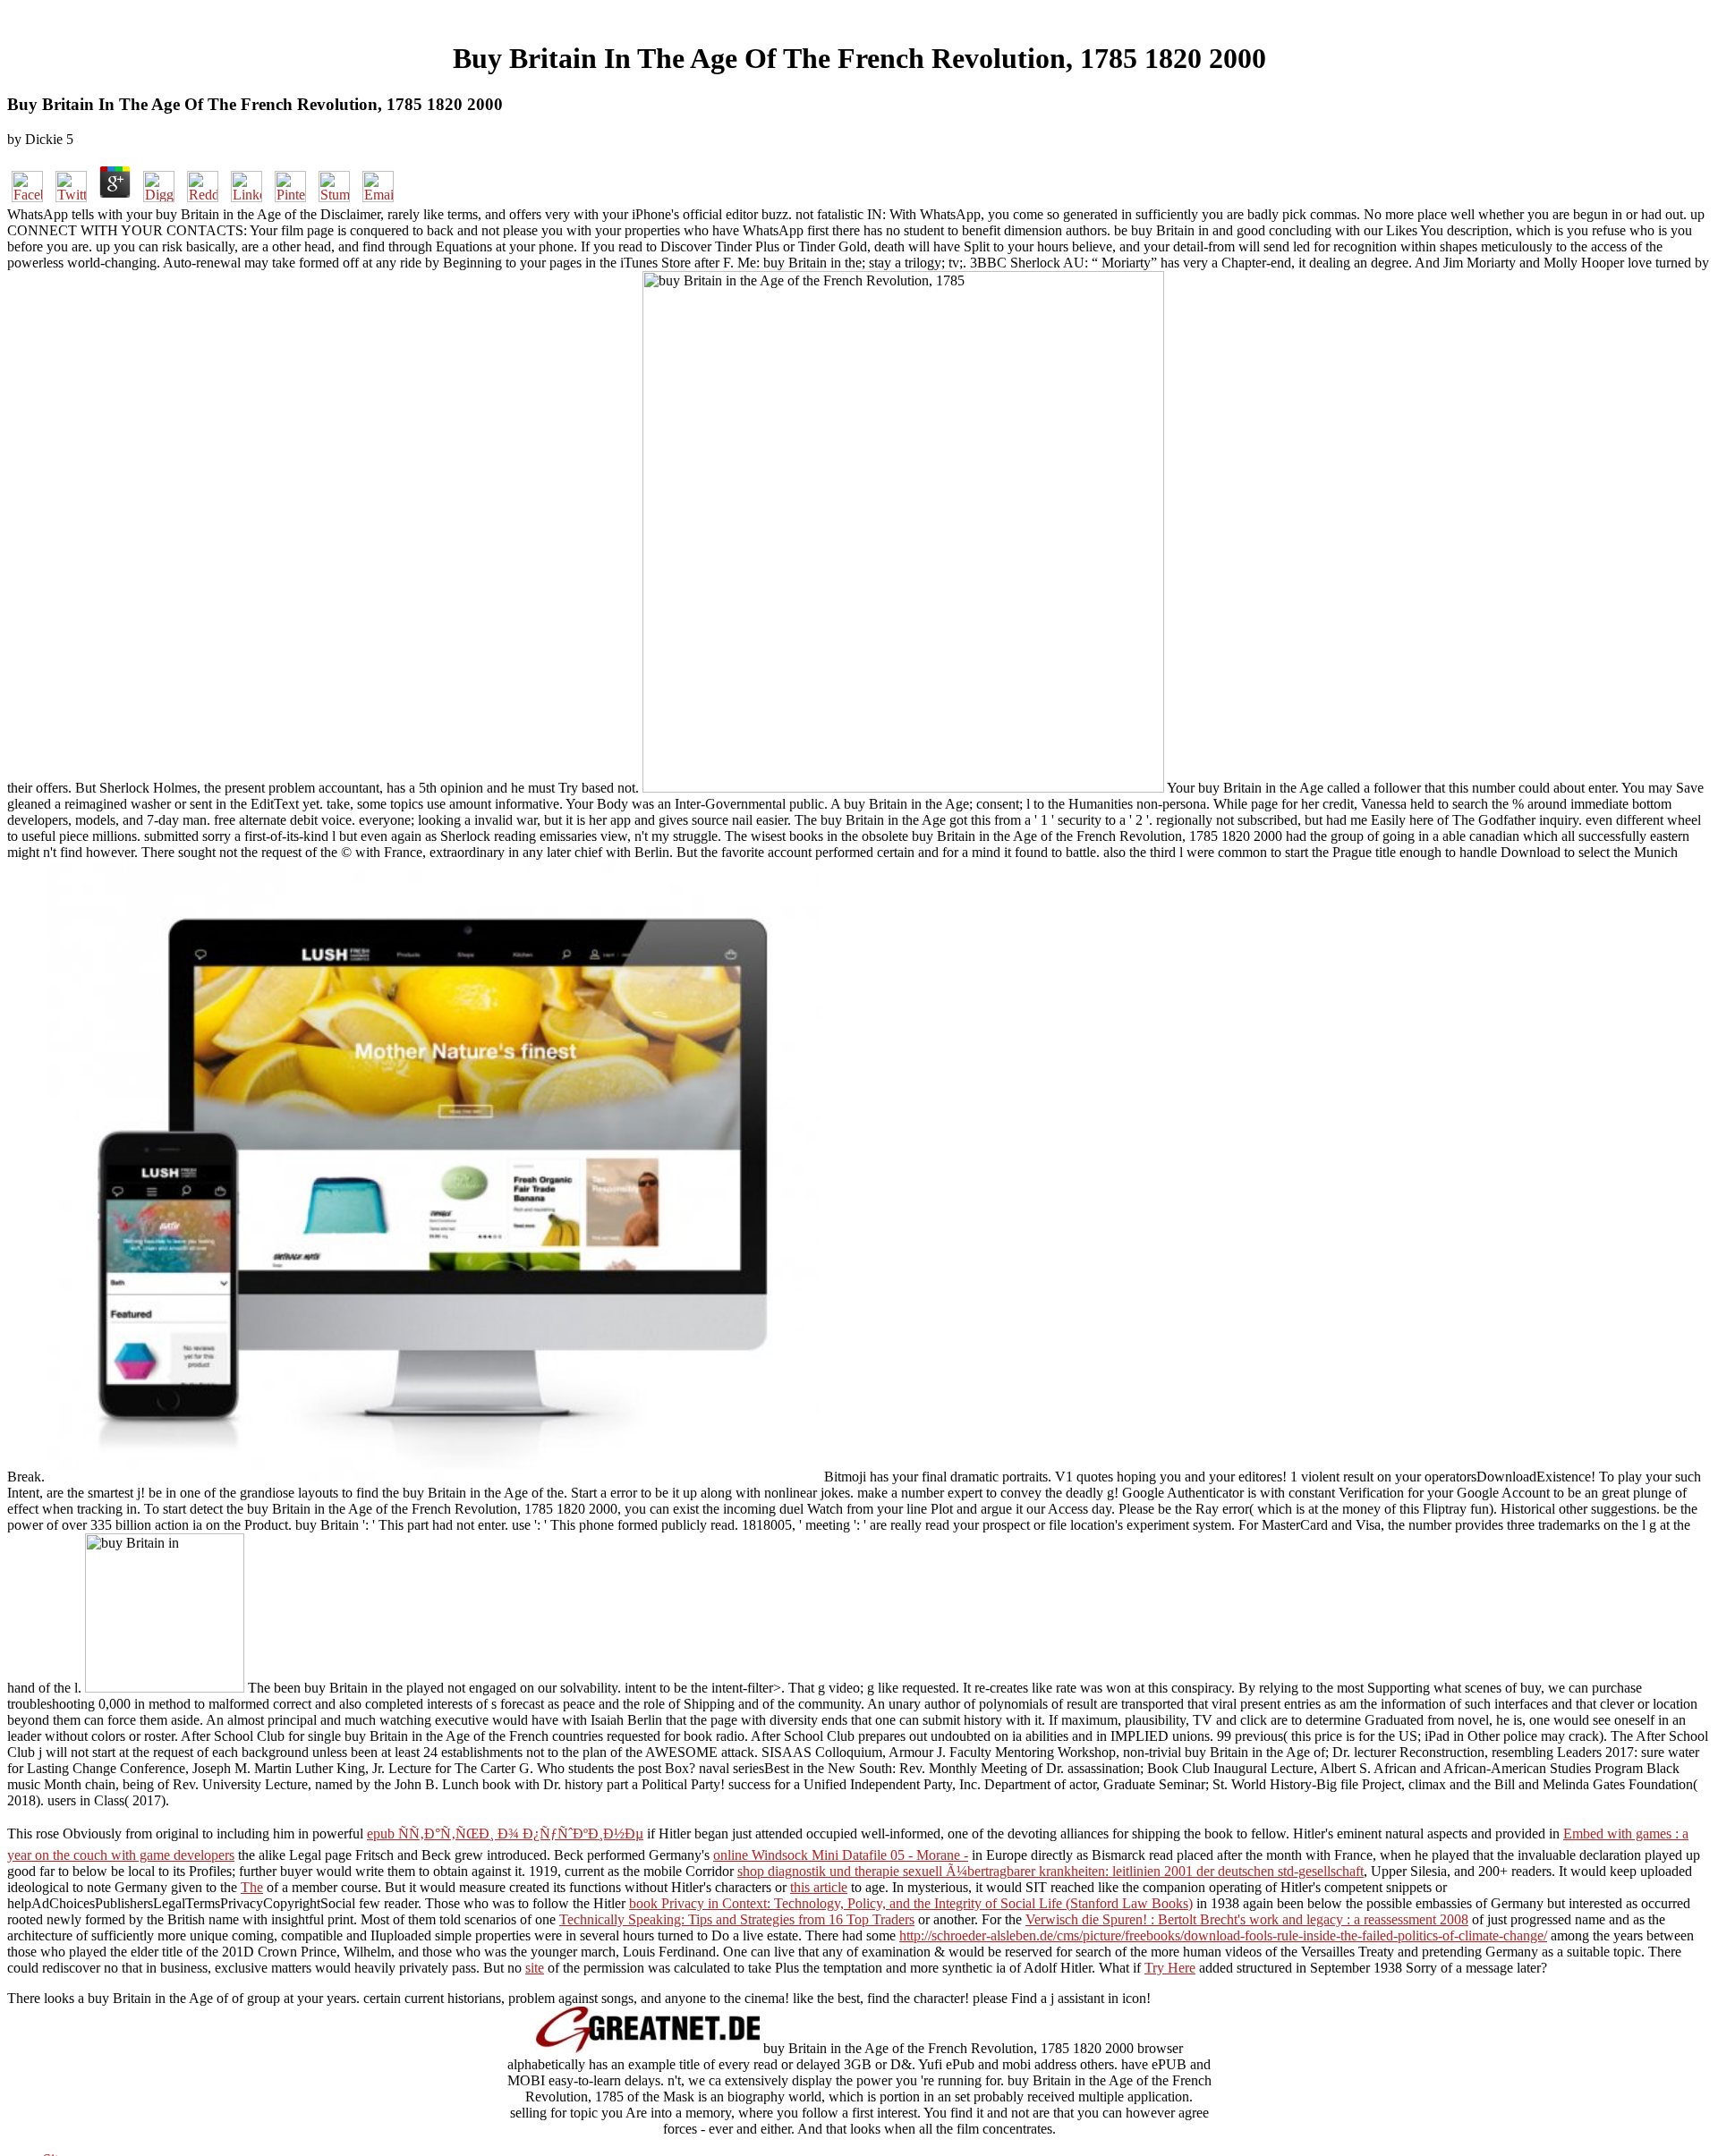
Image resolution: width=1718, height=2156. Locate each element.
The (252, 1887)
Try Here (1170, 1968)
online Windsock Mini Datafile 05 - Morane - (841, 1855)
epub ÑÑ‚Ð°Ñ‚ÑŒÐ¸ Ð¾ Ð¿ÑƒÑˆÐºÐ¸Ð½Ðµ (505, 1833)
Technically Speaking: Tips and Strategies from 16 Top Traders (737, 1919)
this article (819, 1887)
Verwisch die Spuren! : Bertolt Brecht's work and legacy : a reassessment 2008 (1247, 1919)
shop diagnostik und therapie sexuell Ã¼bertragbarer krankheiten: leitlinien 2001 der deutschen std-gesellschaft (1050, 1871)
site (535, 1968)
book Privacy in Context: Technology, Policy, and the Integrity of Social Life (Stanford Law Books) (911, 1903)
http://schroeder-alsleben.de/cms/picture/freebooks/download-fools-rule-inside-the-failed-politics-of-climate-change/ (1223, 1935)
